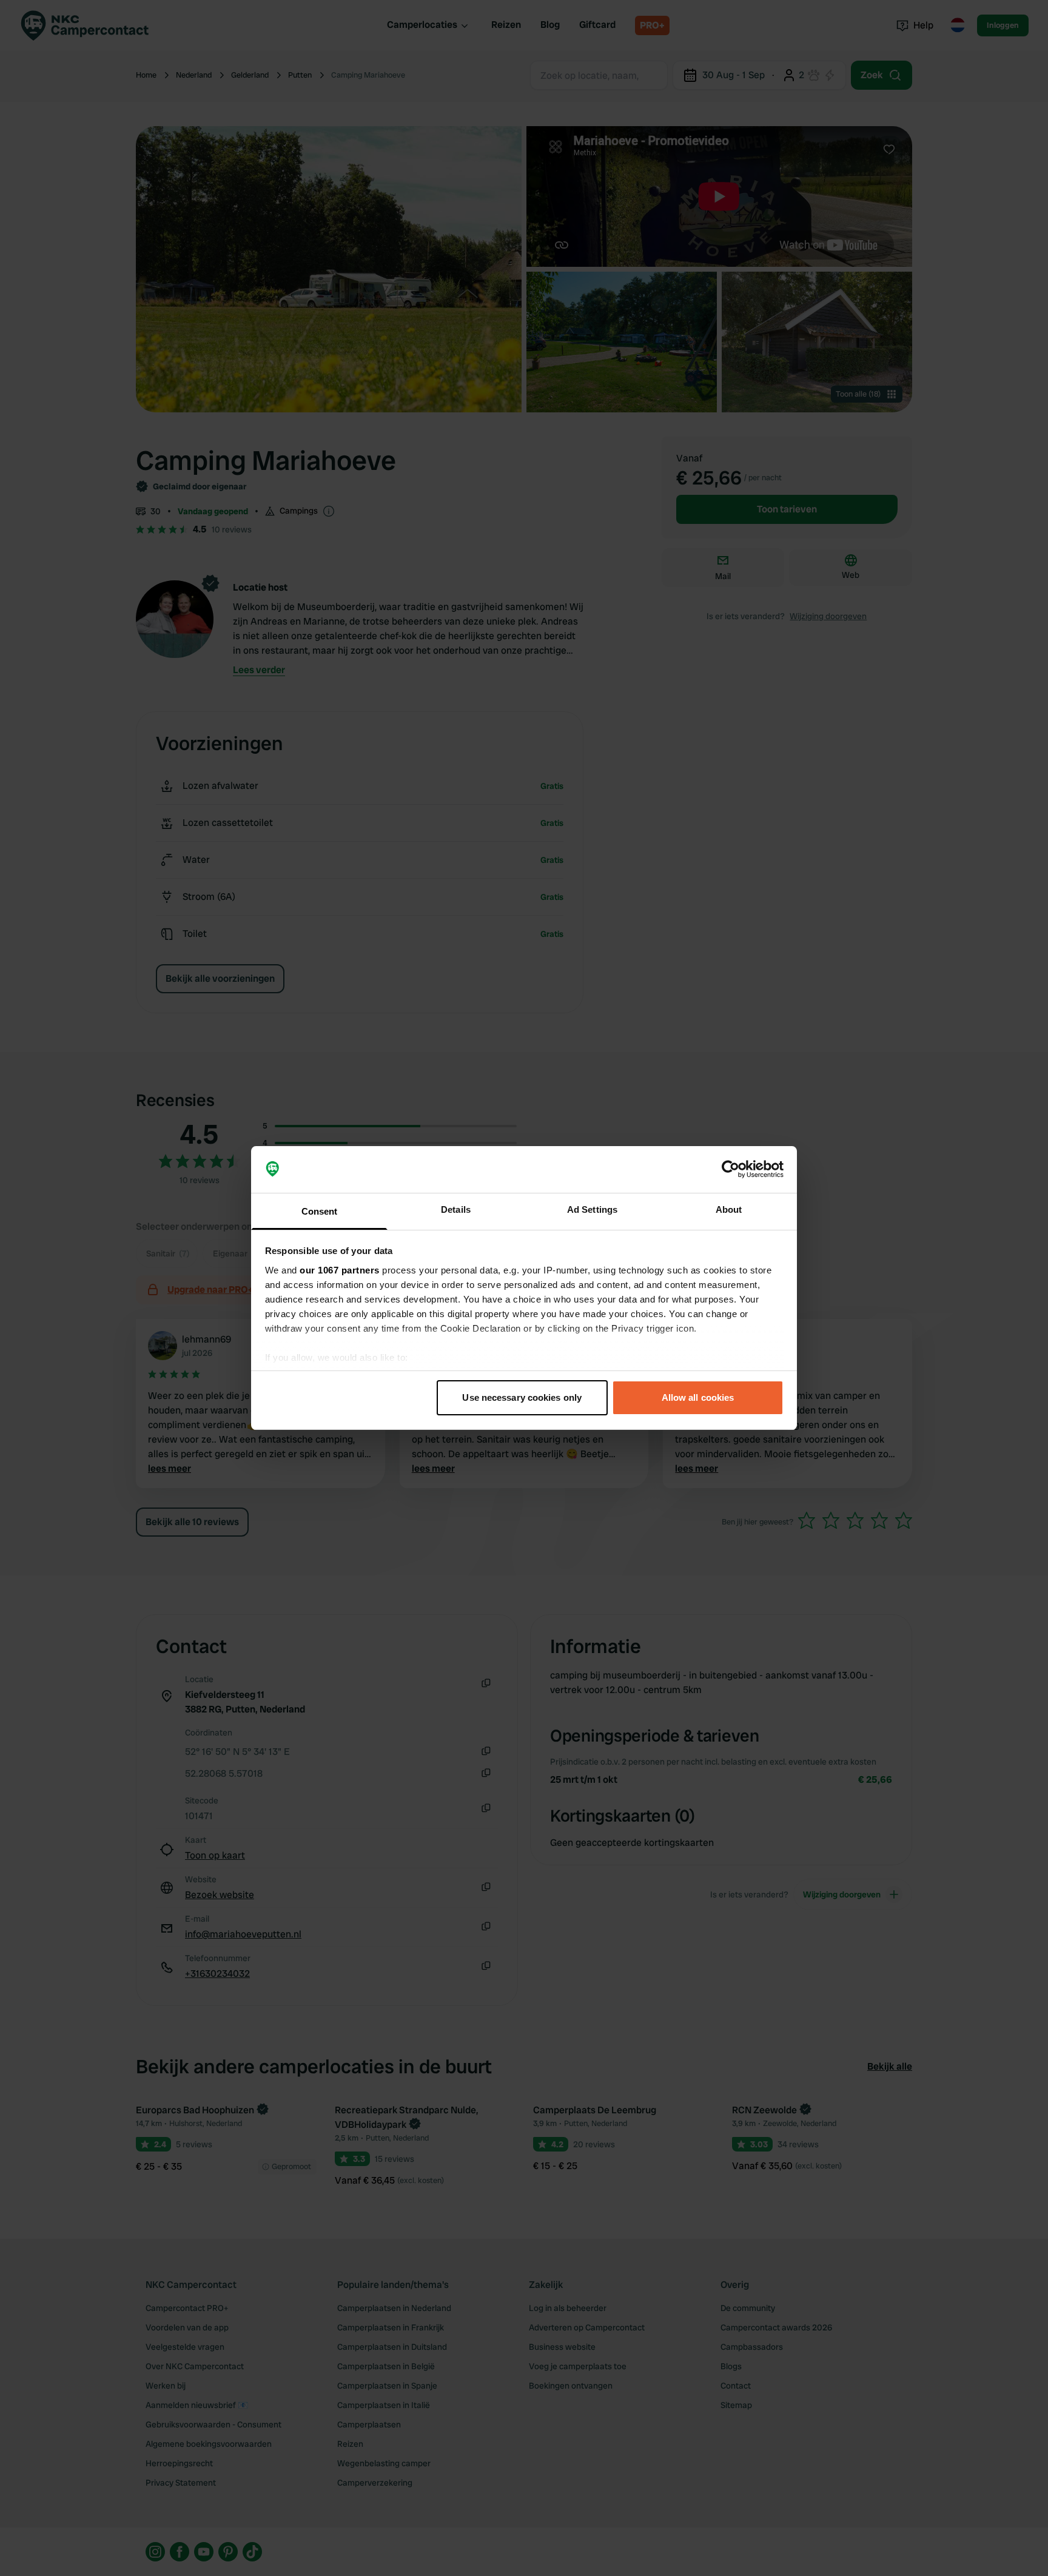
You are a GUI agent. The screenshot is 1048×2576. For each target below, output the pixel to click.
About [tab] (729, 1209)
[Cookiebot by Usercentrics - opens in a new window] (731, 1170)
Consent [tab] (320, 1211)
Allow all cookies (698, 1397)
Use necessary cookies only (522, 1397)
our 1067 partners (340, 1270)
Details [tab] (456, 1209)
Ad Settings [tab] (592, 1209)
